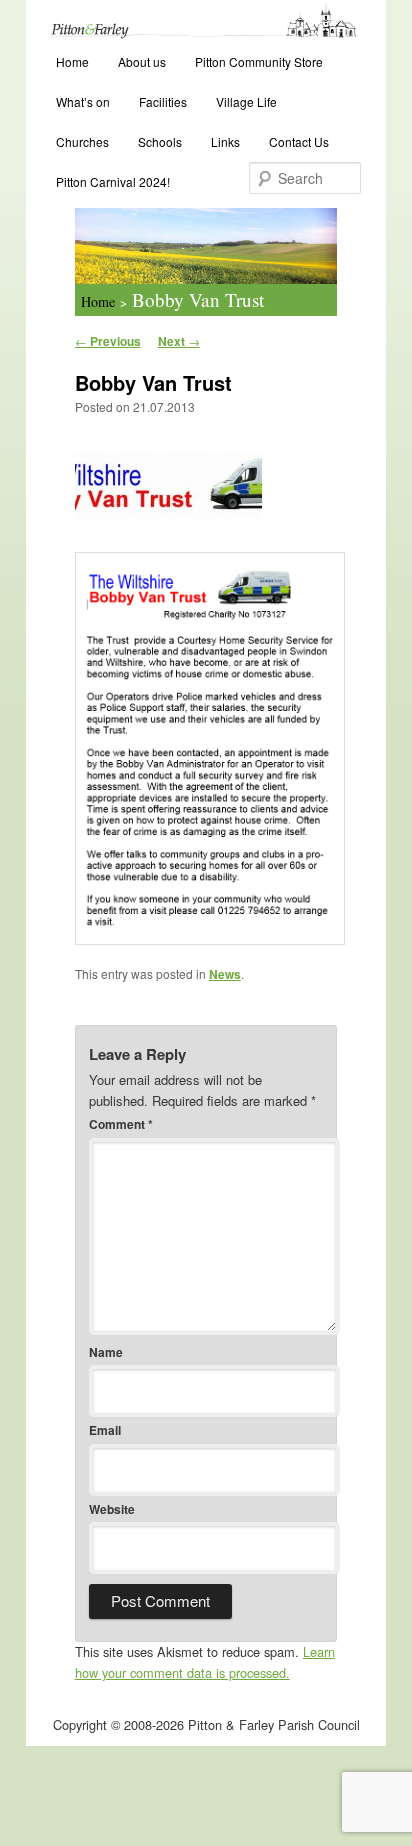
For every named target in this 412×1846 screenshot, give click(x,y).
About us (142, 61)
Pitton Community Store (259, 61)
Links (225, 141)
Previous (108, 341)
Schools (160, 141)
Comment (121, 1124)
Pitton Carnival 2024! (113, 181)
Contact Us (299, 141)
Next (179, 341)
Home (72, 61)
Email (105, 1430)
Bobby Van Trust (198, 299)
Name (106, 1352)
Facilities (163, 101)
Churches (82, 141)
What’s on (83, 101)
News (225, 974)
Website (112, 1509)
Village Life (246, 101)
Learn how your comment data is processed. (205, 1662)
